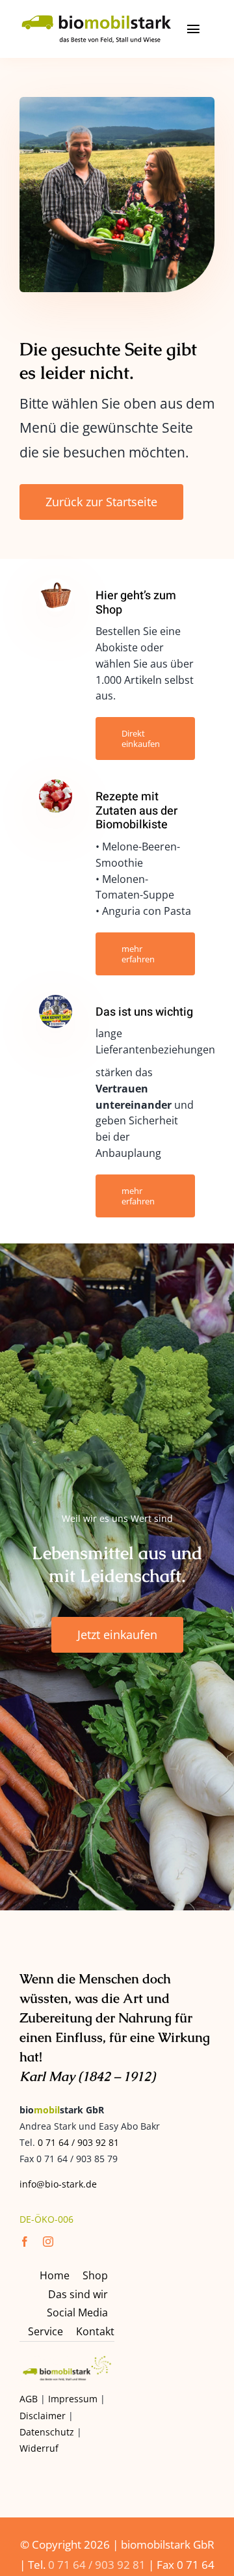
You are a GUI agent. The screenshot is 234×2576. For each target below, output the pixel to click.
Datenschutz (47, 2432)
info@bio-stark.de (58, 2184)
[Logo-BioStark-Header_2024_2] (97, 18)
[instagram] (48, 2242)
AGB (29, 2399)
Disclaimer (43, 2416)
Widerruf (39, 2448)
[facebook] (25, 2242)
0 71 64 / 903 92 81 (78, 2142)
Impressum (73, 2399)
